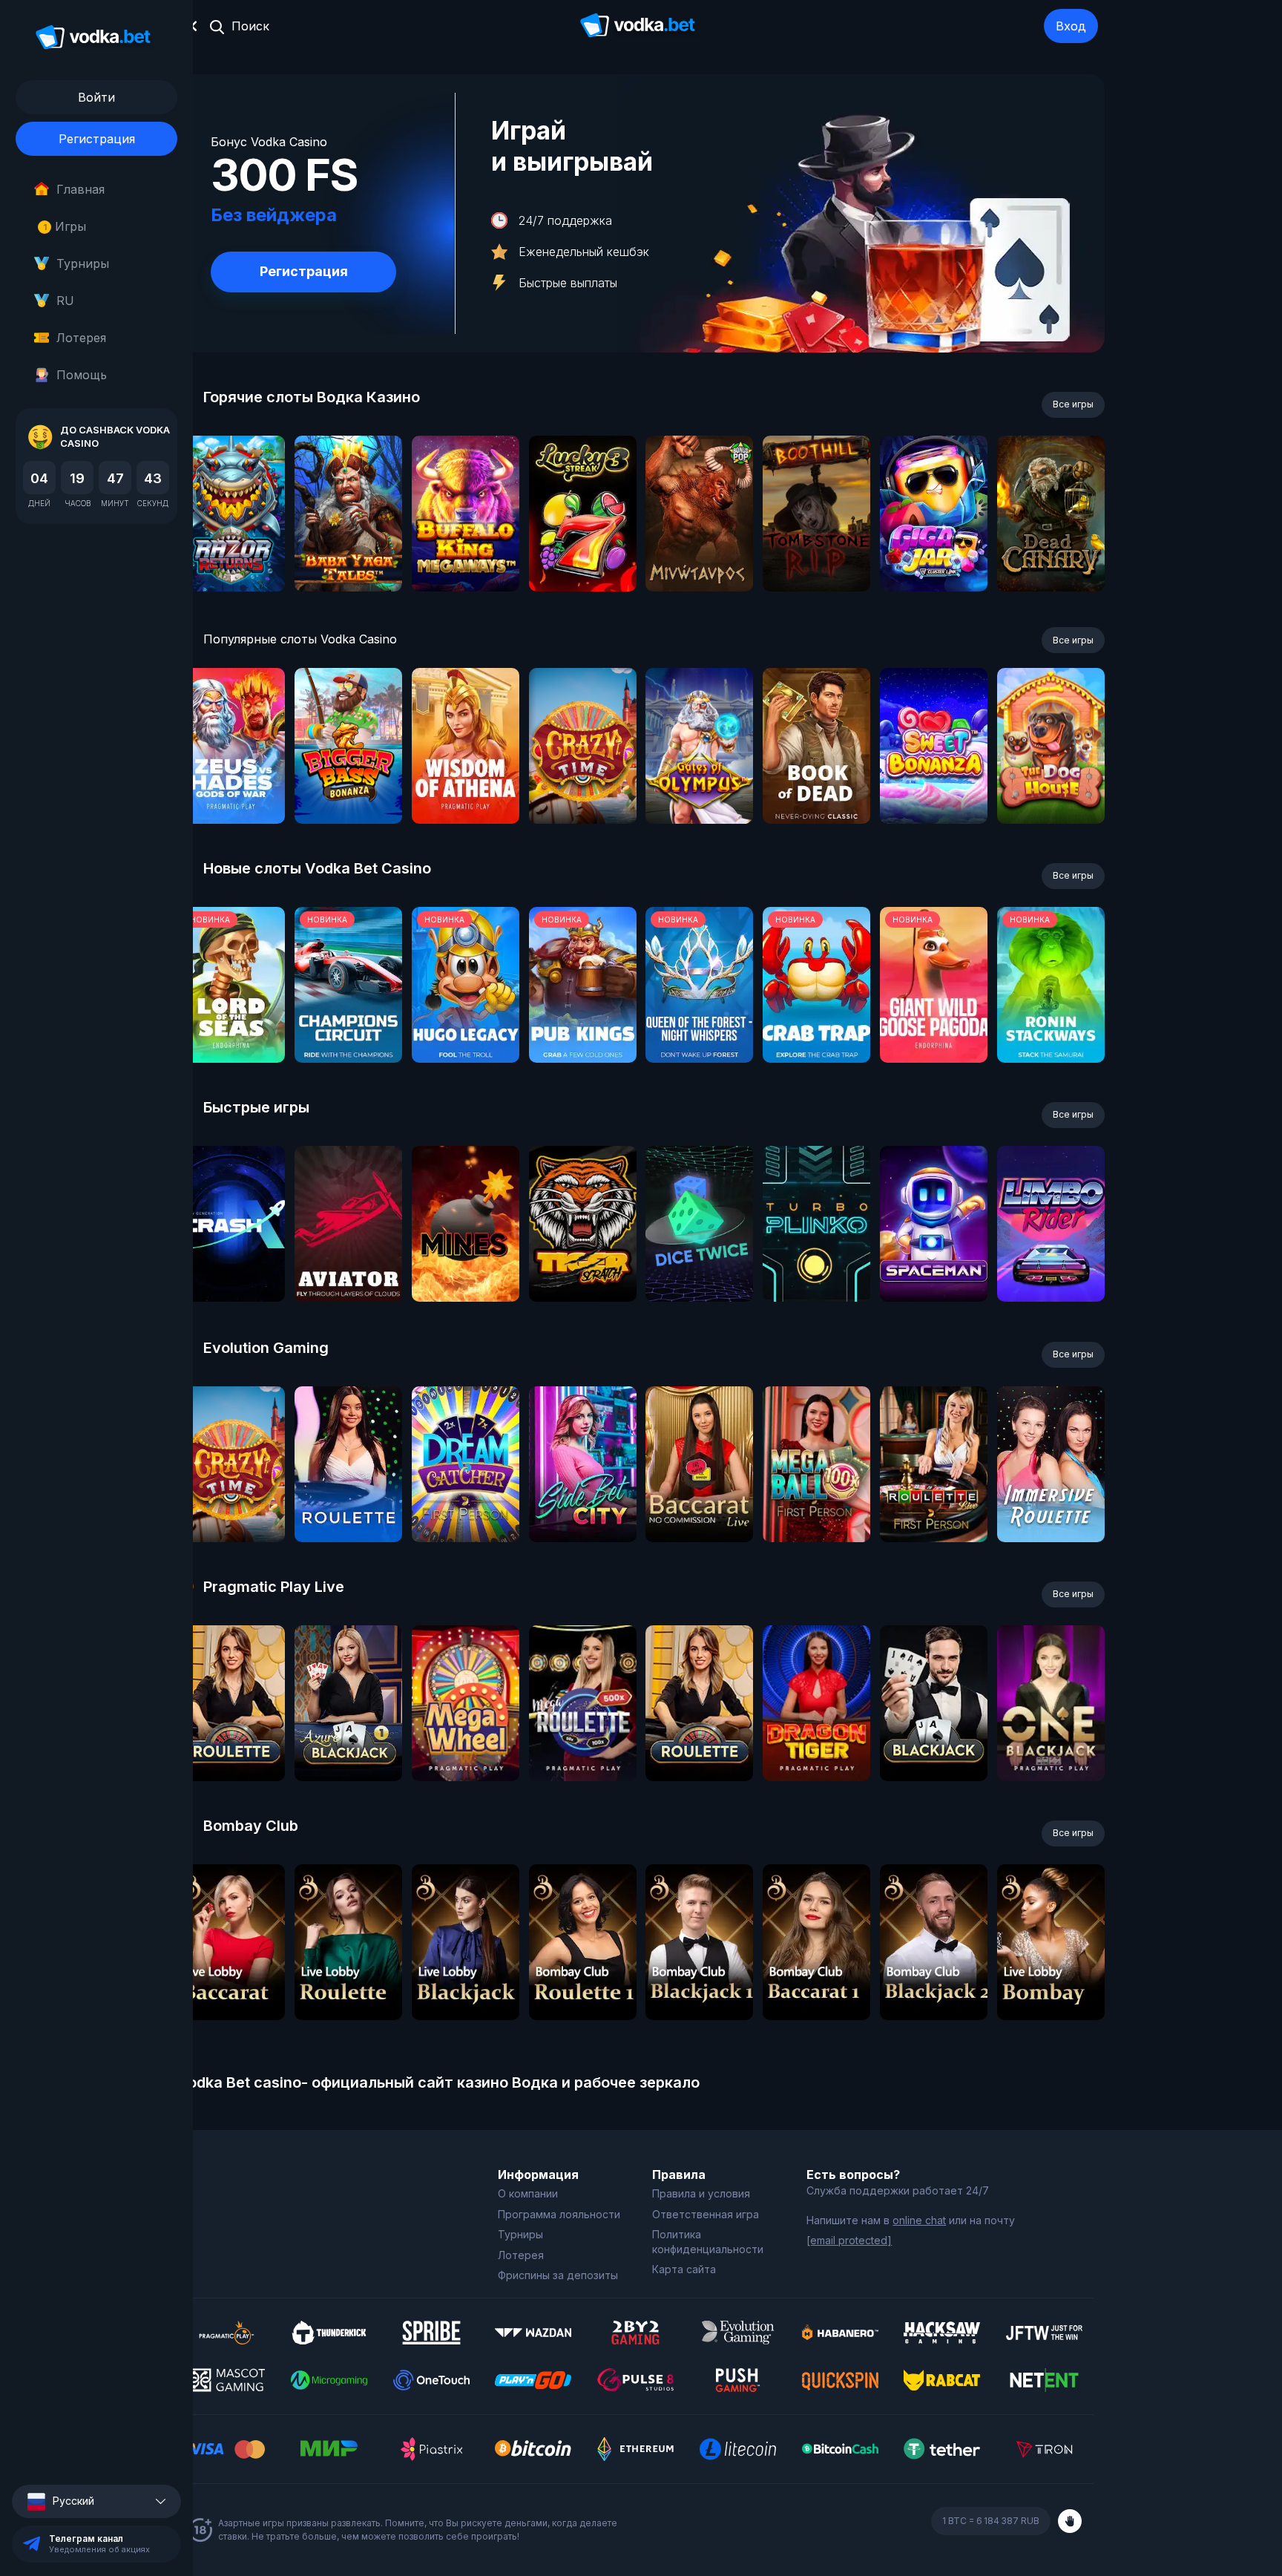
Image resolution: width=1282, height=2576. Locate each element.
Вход (1071, 26)
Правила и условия (701, 2193)
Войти (96, 97)
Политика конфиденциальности (708, 2242)
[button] (96, 2501)
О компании (528, 2193)
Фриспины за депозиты (558, 2275)
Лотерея (81, 338)
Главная (80, 189)
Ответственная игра (706, 2214)
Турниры (83, 263)
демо (231, 553)
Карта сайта (684, 2269)
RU (65, 301)
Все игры (1073, 404)
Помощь (82, 375)
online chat (919, 2220)
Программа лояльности (559, 2214)
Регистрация (97, 139)
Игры (65, 226)
